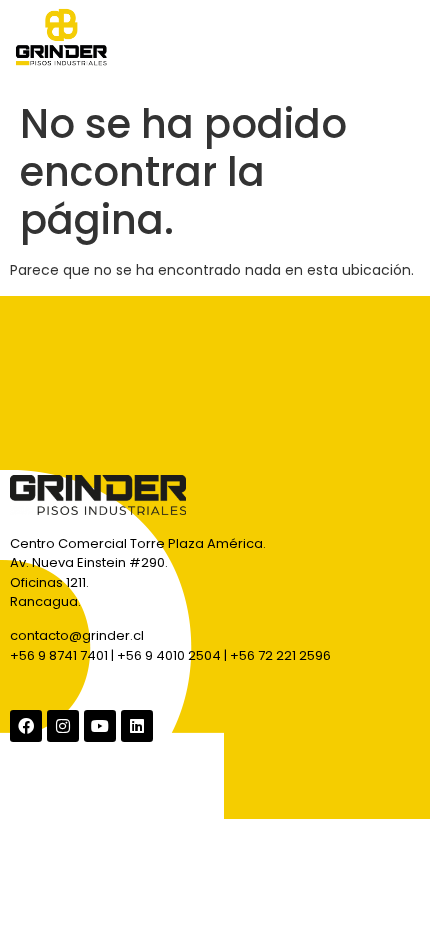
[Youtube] (100, 726)
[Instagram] (63, 726)
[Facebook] (26, 726)
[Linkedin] (137, 726)
